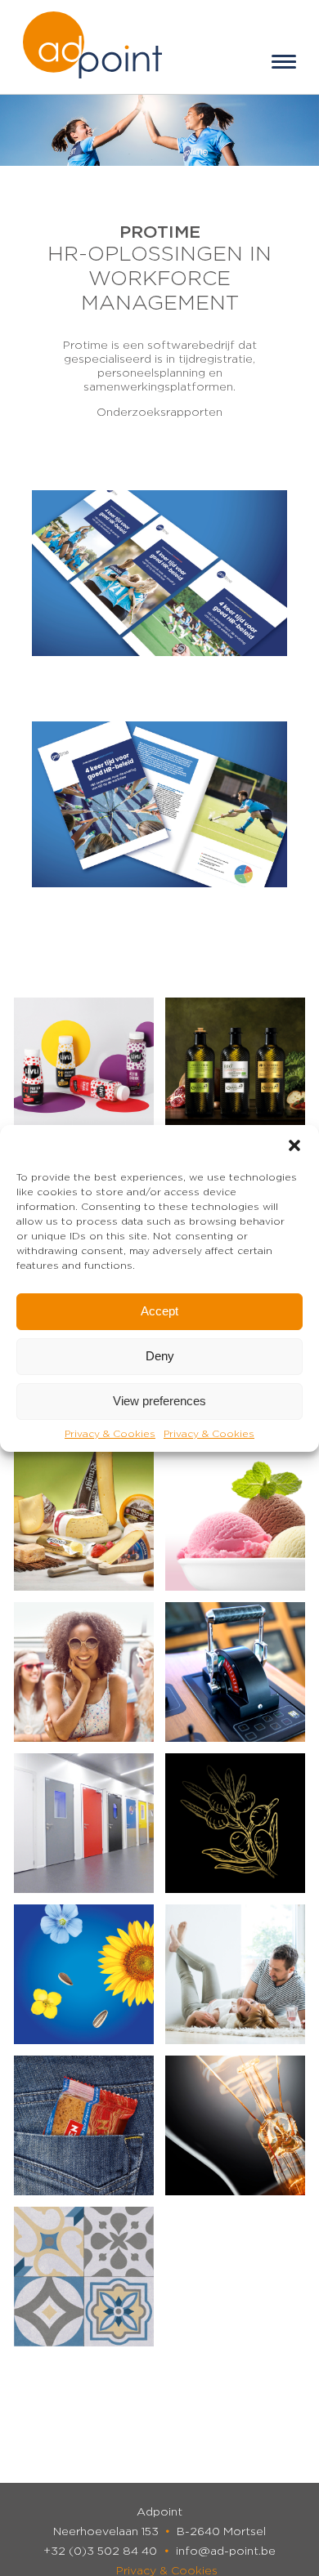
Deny (160, 1356)
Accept (159, 1311)
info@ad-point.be (226, 2551)
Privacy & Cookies (110, 1434)
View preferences (159, 1401)
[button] (294, 1145)
